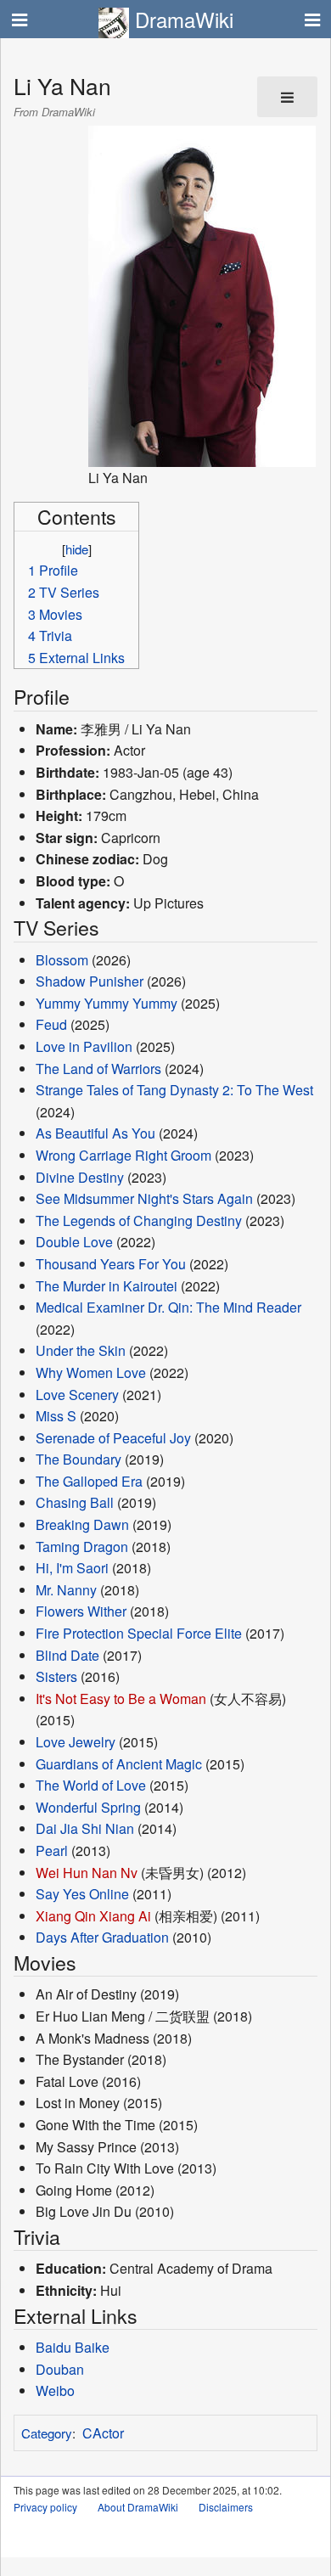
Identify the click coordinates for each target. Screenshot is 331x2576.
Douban (60, 2369)
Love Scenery (77, 1395)
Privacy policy (45, 2507)
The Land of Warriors (98, 1069)
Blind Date (67, 1655)
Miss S (56, 1416)
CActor (103, 2433)
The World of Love (91, 1785)
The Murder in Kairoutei (107, 1286)
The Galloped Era (89, 1481)
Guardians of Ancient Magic (119, 1764)
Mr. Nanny (66, 1590)
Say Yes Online (82, 1894)
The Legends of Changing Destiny (139, 1221)
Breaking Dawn (82, 1524)
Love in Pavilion (84, 1046)
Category (47, 2433)
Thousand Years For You (111, 1264)
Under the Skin (81, 1350)
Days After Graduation (102, 1937)
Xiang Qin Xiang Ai (93, 1916)
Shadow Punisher (90, 981)
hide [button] (77, 549)
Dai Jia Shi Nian (85, 1828)
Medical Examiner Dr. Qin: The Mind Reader (168, 1307)
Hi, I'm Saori (72, 1568)
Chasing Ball (75, 1502)
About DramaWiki (138, 2507)
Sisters (56, 1676)
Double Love (74, 1242)
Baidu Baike (73, 2347)
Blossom (62, 960)
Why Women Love (91, 1372)
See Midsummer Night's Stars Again (144, 1198)
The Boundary (79, 1459)
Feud (51, 1024)
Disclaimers (226, 2507)
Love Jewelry (76, 1742)
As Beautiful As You (95, 1133)
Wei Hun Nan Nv (87, 1873)
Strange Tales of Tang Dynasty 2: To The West (174, 1090)
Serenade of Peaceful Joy (113, 1438)
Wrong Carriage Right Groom (123, 1155)
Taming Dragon (82, 1547)
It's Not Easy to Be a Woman (121, 1699)
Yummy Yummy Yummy (107, 1003)
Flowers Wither (81, 1611)
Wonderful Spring (88, 1807)
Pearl (52, 1850)
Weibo (55, 2390)
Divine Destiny (80, 1177)
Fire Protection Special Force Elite (139, 1633)
